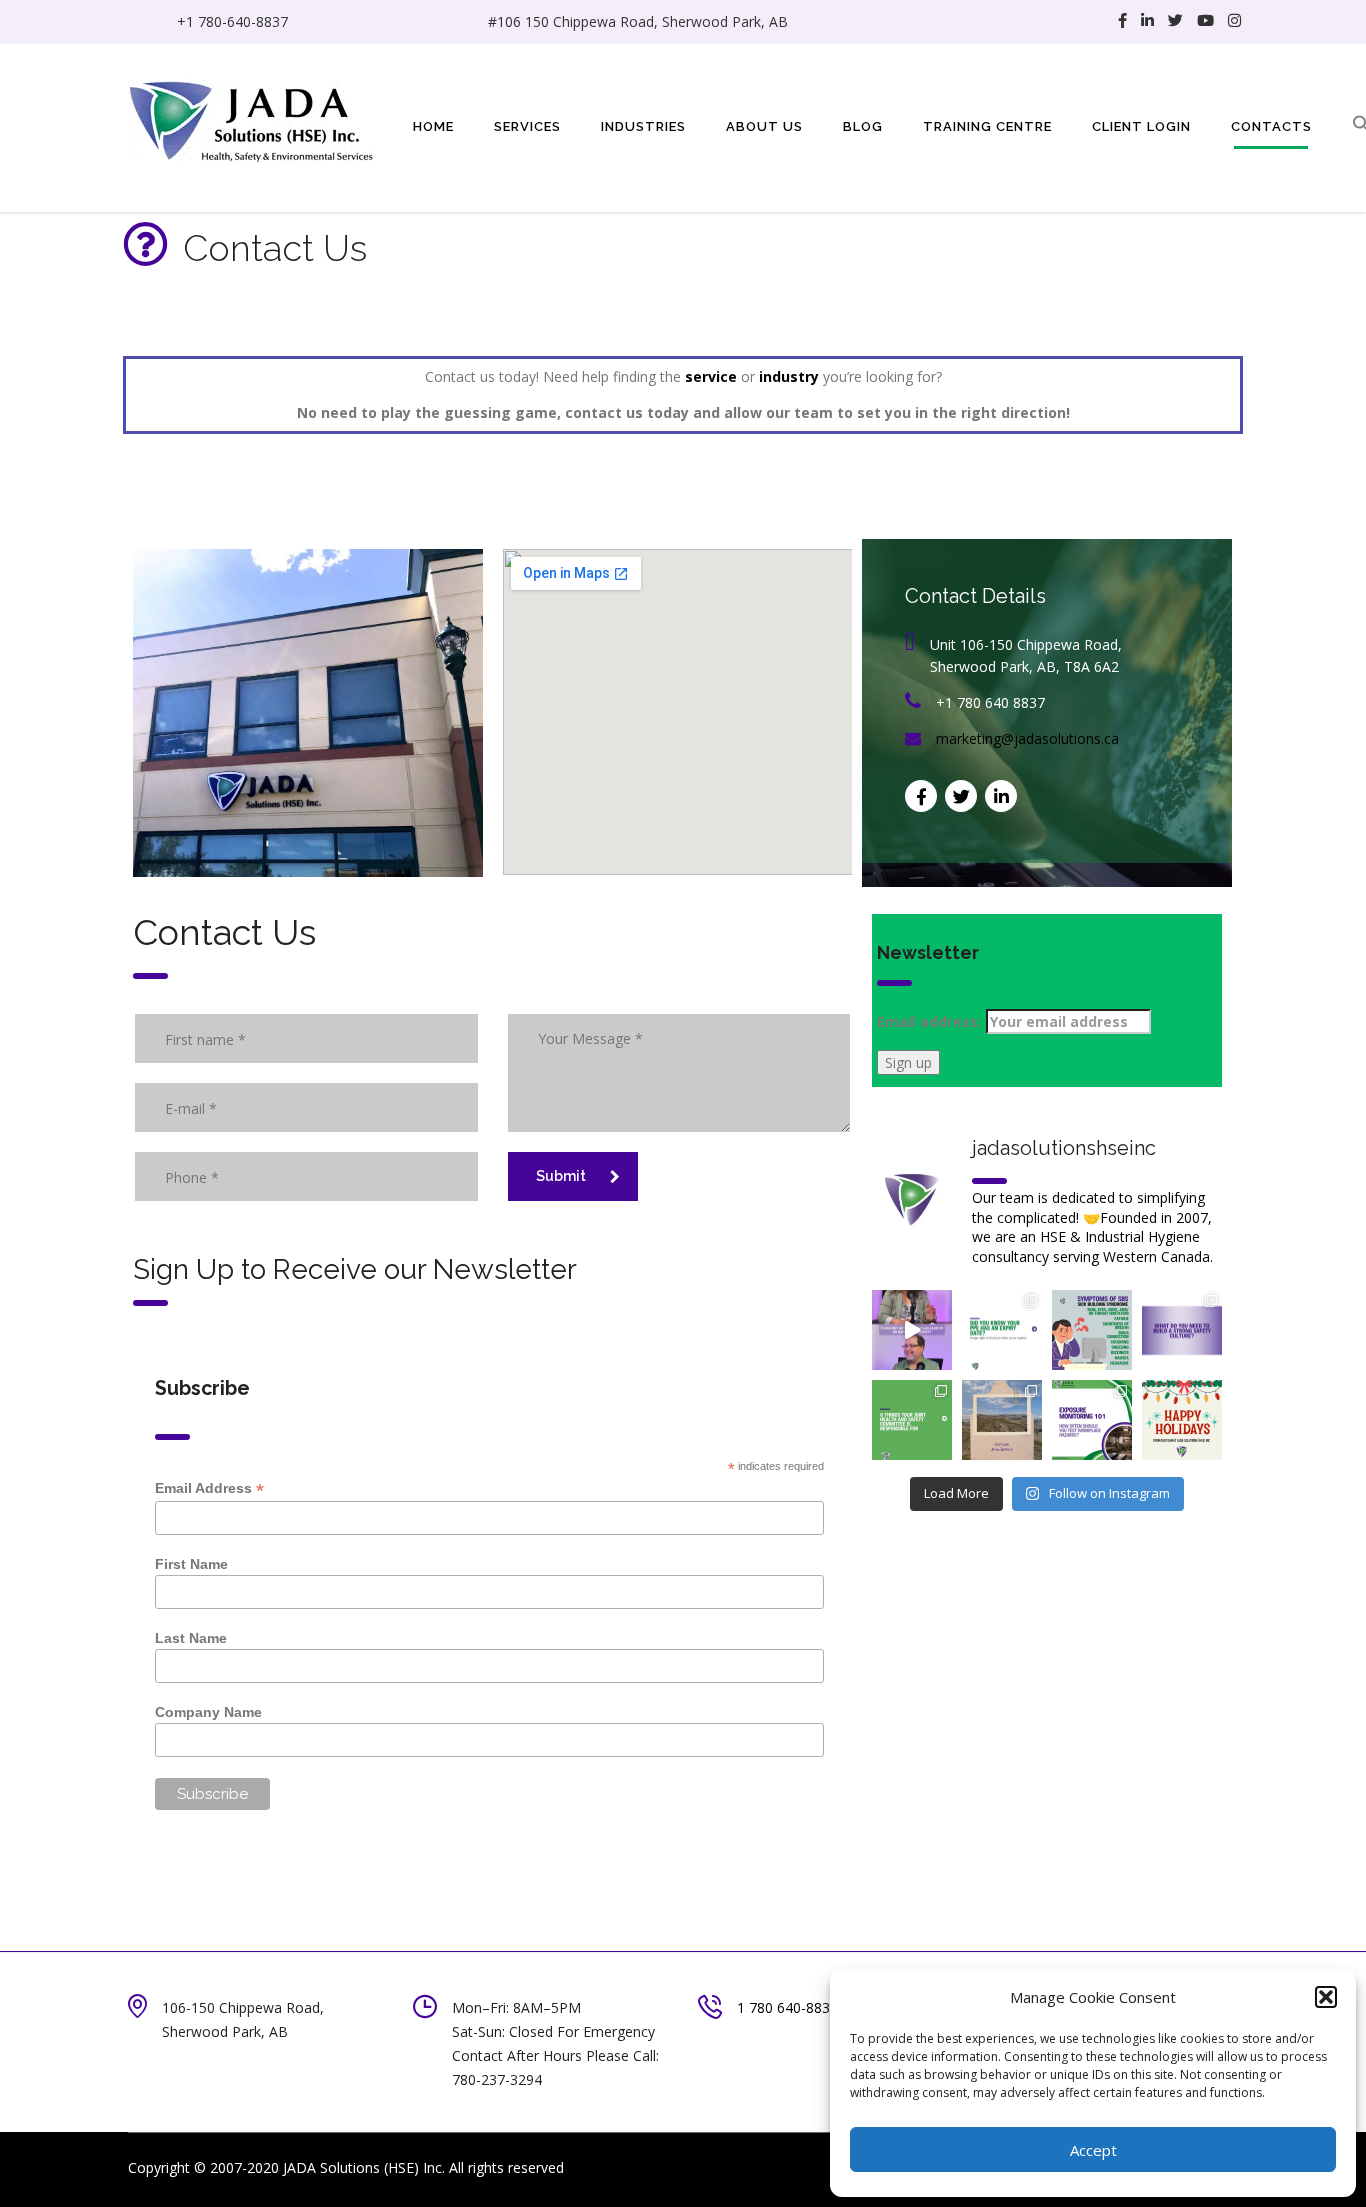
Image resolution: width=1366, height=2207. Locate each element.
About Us (764, 126)
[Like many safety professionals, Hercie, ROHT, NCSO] (912, 1330)
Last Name (191, 1638)
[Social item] (1122, 22)
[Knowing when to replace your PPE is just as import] (1002, 1330)
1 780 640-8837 (787, 2007)
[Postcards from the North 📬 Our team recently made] (1002, 1420)
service (711, 376)
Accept (1093, 2150)
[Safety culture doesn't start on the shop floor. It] (1182, 1330)
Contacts (1271, 126)
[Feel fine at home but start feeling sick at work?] (1092, 1330)
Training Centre (987, 126)
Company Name (208, 1712)
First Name (191, 1564)
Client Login (1141, 126)
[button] (1326, 1997)
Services (527, 126)
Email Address (209, 1488)
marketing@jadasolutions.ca (1027, 738)
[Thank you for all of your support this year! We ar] (1182, 1420)
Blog (863, 126)
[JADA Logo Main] (253, 118)
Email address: (931, 1021)
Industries (643, 126)
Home (433, 126)
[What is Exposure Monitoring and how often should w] (1092, 1420)
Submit (561, 1176)
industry (789, 376)
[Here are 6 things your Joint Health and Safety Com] (912, 1420)
